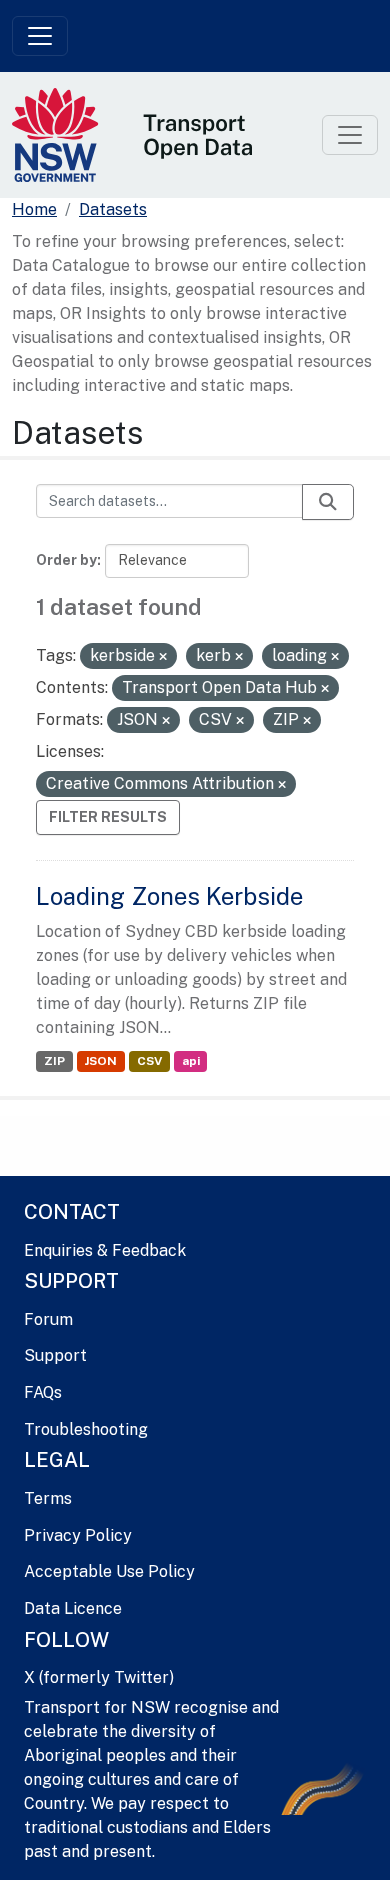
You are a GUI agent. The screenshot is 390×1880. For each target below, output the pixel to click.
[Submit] (328, 502)
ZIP (54, 1061)
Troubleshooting (86, 1429)
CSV (149, 1061)
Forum (48, 1319)
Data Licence (73, 1608)
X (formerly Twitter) (99, 1677)
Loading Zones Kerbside (169, 896)
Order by (66, 560)
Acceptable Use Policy (109, 1571)
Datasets (113, 209)
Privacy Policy (78, 1535)
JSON (100, 1061)
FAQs (43, 1392)
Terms (48, 1498)
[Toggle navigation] (40, 36)
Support (55, 1355)
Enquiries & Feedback (105, 1250)
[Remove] (163, 657)
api (191, 1061)
